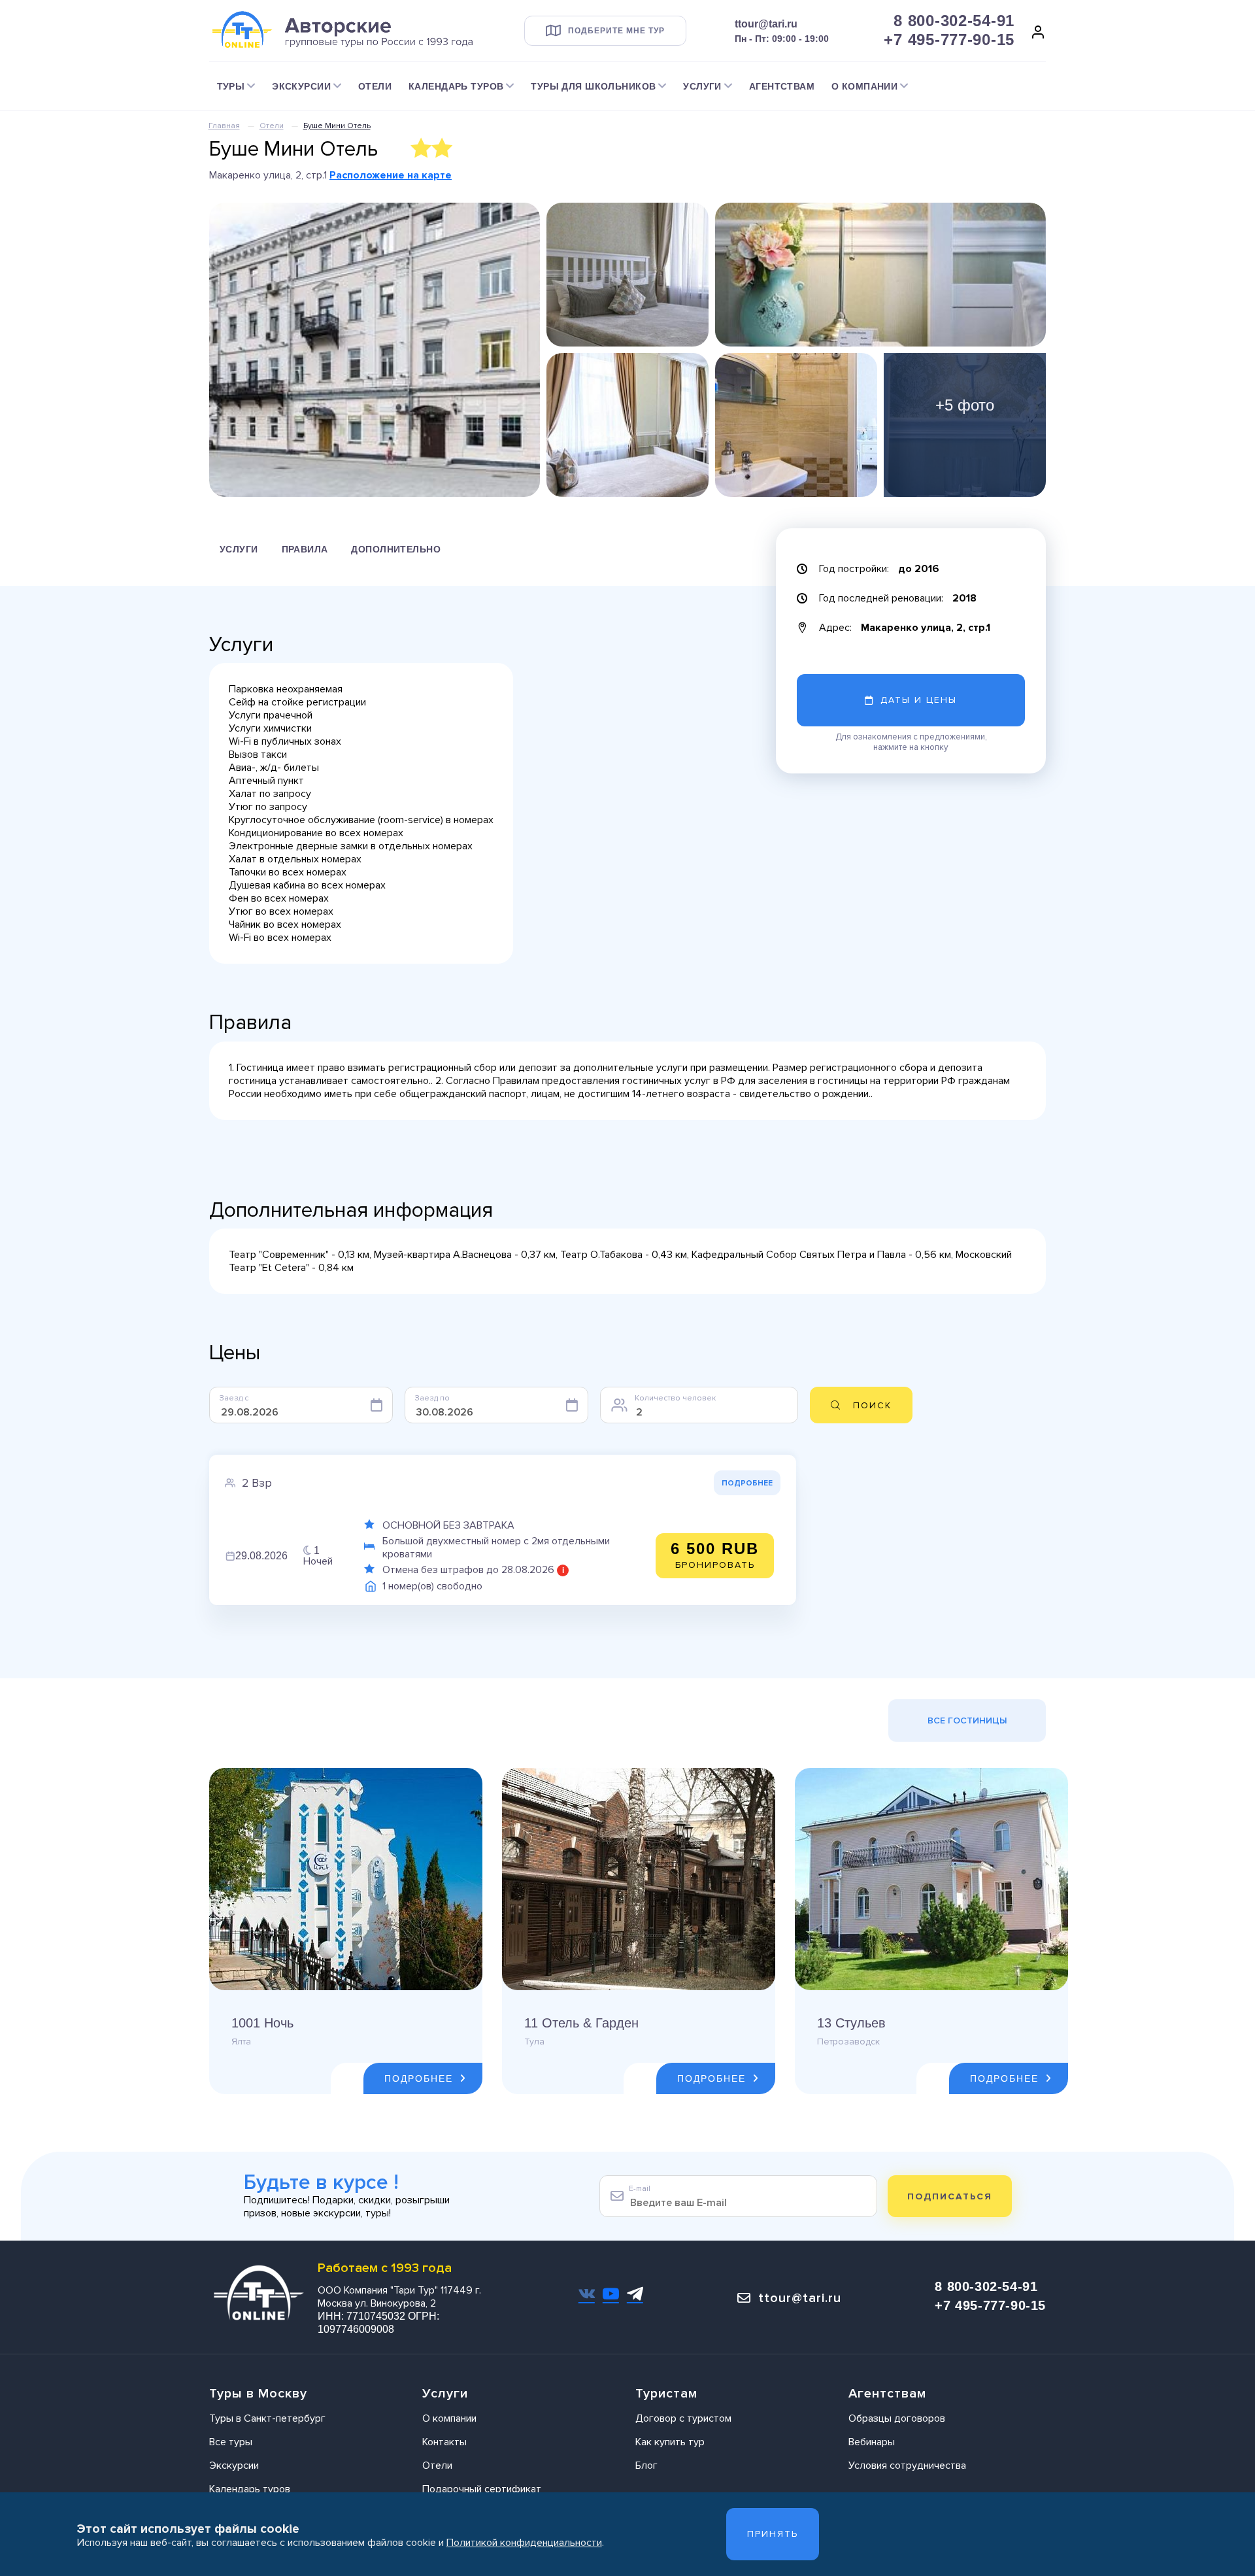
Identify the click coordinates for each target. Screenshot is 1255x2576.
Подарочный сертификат (482, 2489)
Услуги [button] (702, 86)
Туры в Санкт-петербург (267, 2418)
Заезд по (432, 1398)
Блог (646, 2466)
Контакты (444, 2442)
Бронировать (715, 1555)
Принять (773, 2534)
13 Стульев (851, 2023)
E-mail (640, 2189)
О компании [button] (864, 86)
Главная (224, 126)
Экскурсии (234, 2466)
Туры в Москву (258, 2394)
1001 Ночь (262, 2023)
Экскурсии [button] (301, 86)
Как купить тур (670, 2442)
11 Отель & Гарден (581, 2023)
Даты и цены (919, 700)
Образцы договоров (897, 2418)
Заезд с (234, 1398)
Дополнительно (395, 549)
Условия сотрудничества (907, 2466)
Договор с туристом (683, 2418)
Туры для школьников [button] (593, 86)
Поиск (872, 1405)
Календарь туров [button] (456, 86)
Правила (305, 549)
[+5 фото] (965, 424)
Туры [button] (231, 86)
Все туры (231, 2442)
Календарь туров (250, 2489)
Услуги (239, 549)
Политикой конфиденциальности (524, 2543)
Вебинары (872, 2442)
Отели (375, 86)
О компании (449, 2418)
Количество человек (675, 1398)
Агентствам (782, 86)
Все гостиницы (967, 1720)
